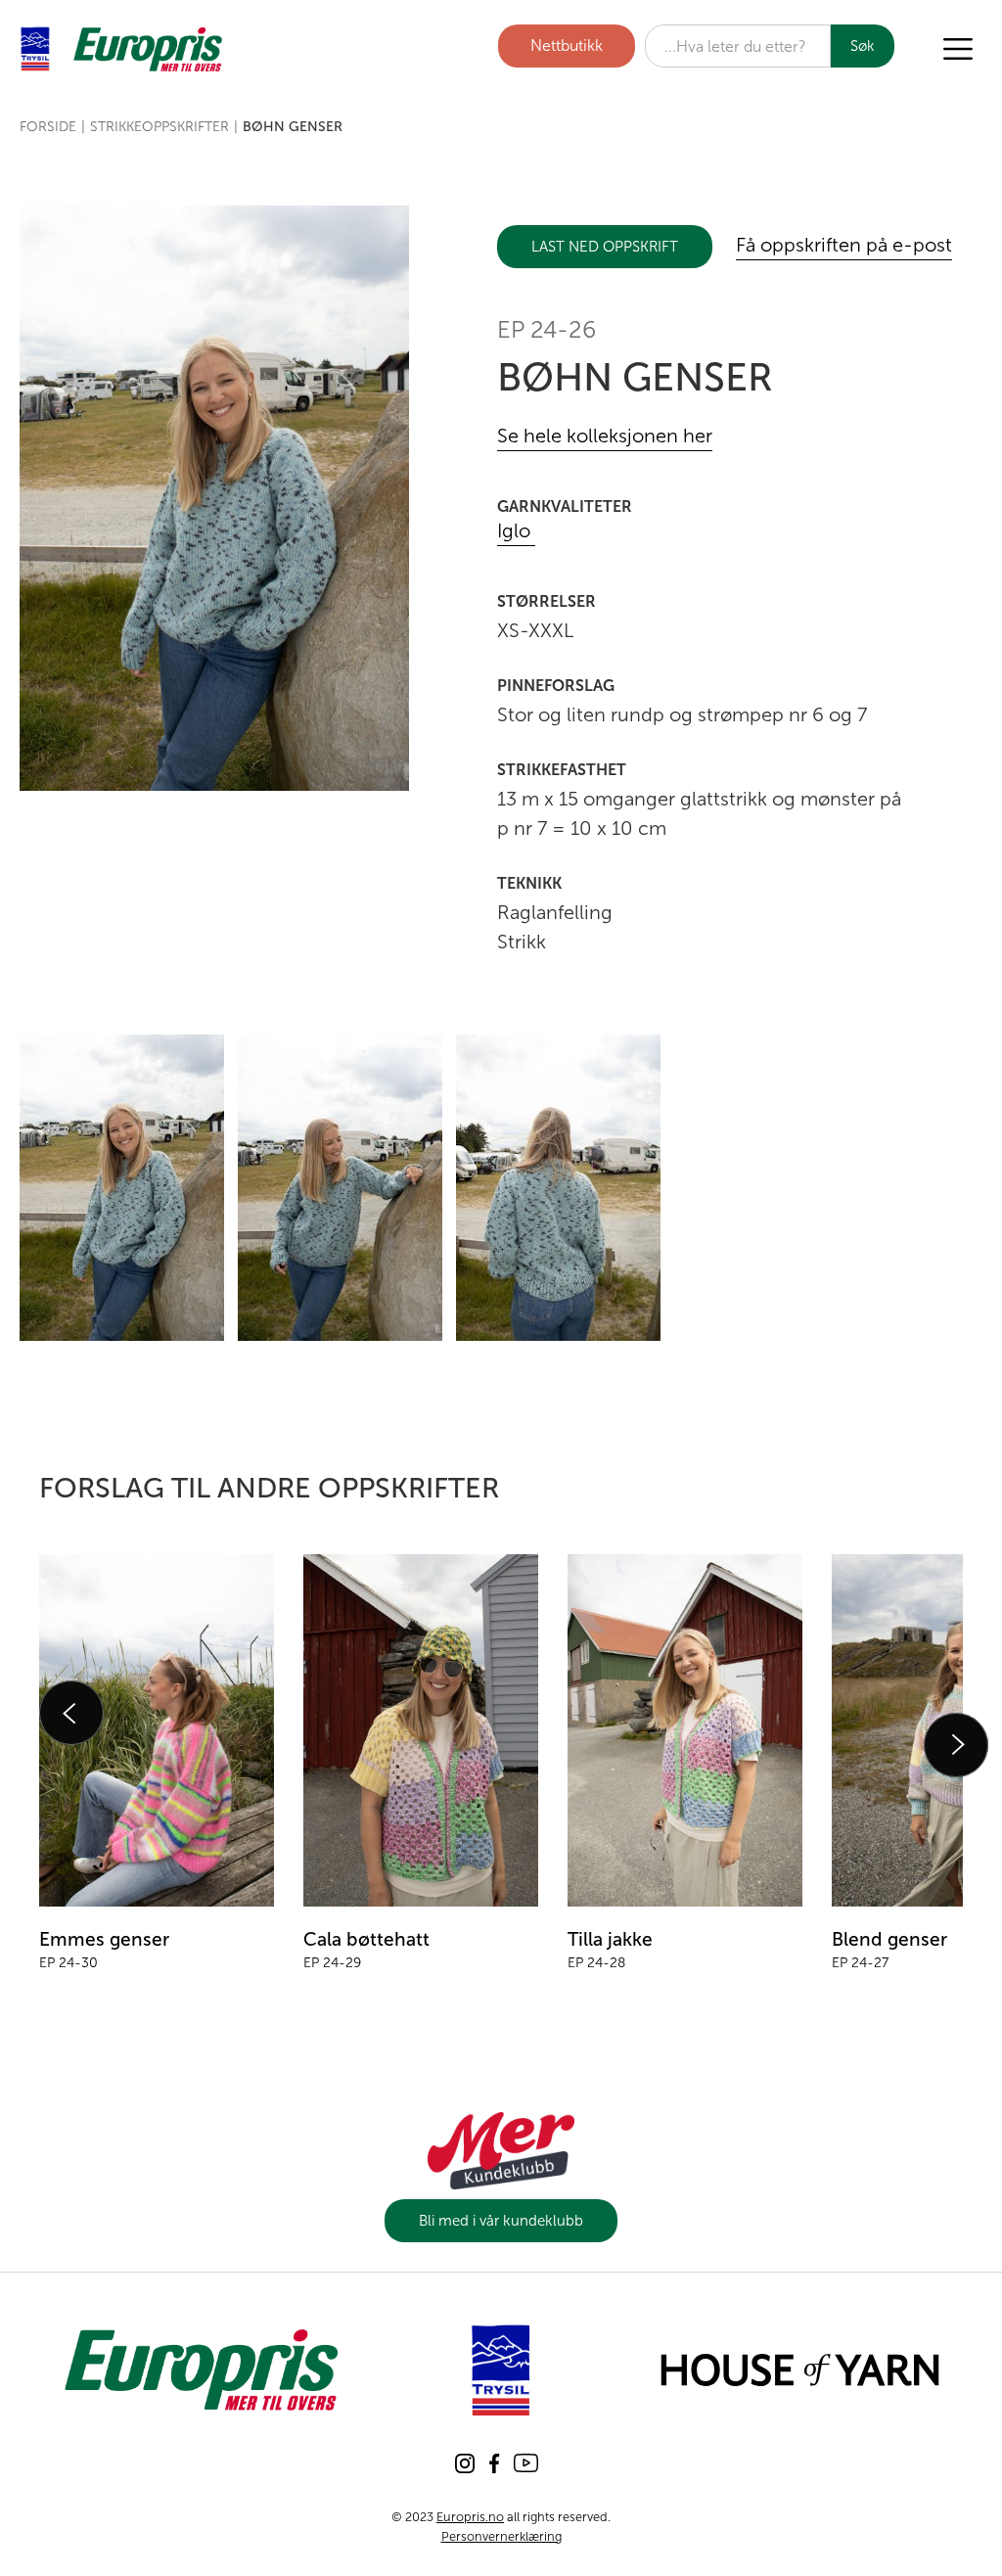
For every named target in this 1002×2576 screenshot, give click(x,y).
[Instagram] (465, 2463)
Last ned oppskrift (605, 247)
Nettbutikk (567, 46)
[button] (958, 49)
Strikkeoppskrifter (159, 127)
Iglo (516, 531)
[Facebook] (494, 2463)
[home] (122, 49)
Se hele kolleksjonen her (605, 437)
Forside (48, 127)
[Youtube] (526, 2463)
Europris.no (470, 2517)
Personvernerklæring (501, 2536)
